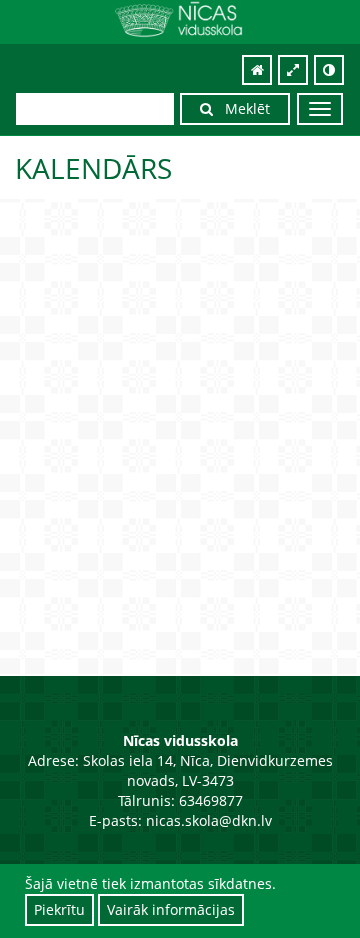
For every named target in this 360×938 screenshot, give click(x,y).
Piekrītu (59, 909)
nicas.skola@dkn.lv (209, 820)
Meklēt (241, 108)
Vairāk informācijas (171, 909)
